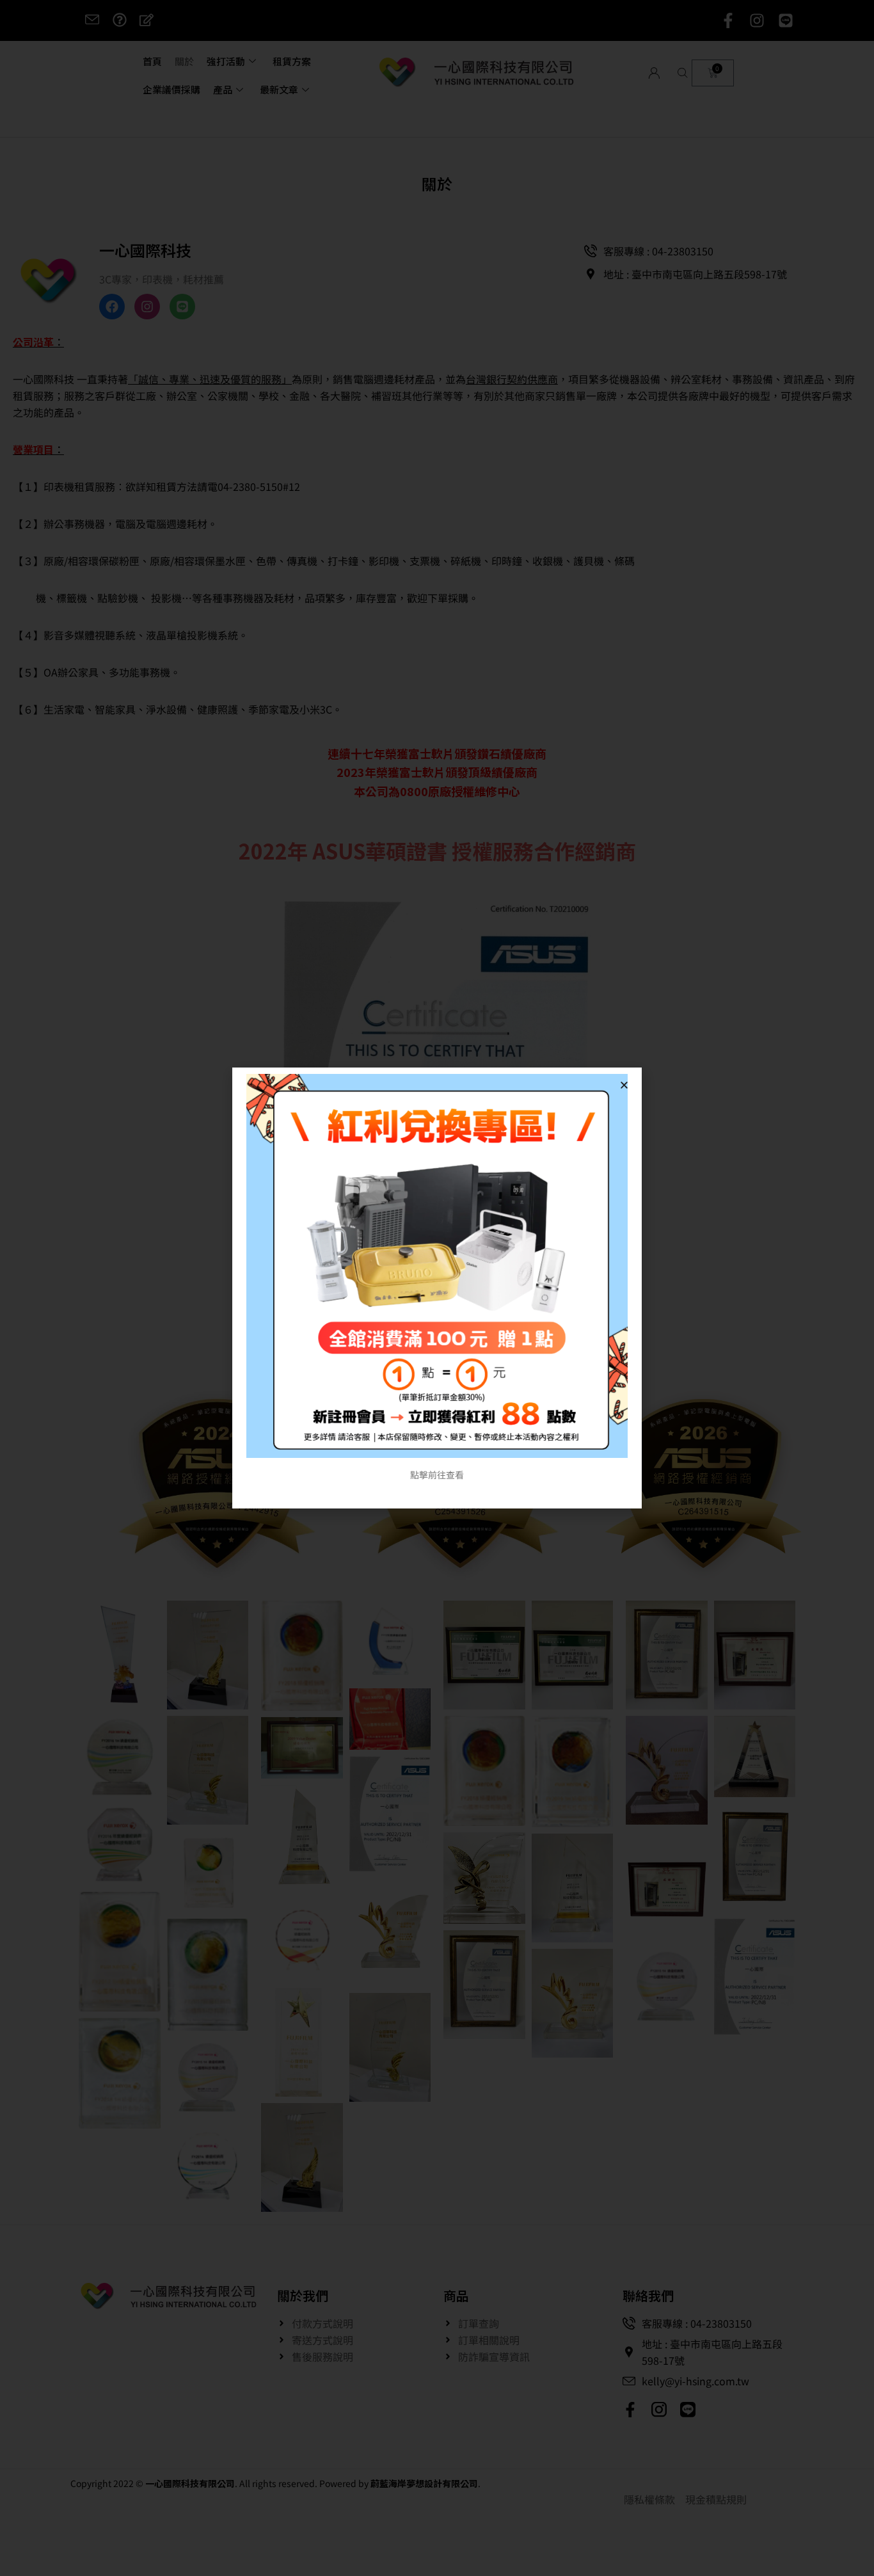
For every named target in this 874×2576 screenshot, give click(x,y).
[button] (624, 1085)
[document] (437, 1288)
